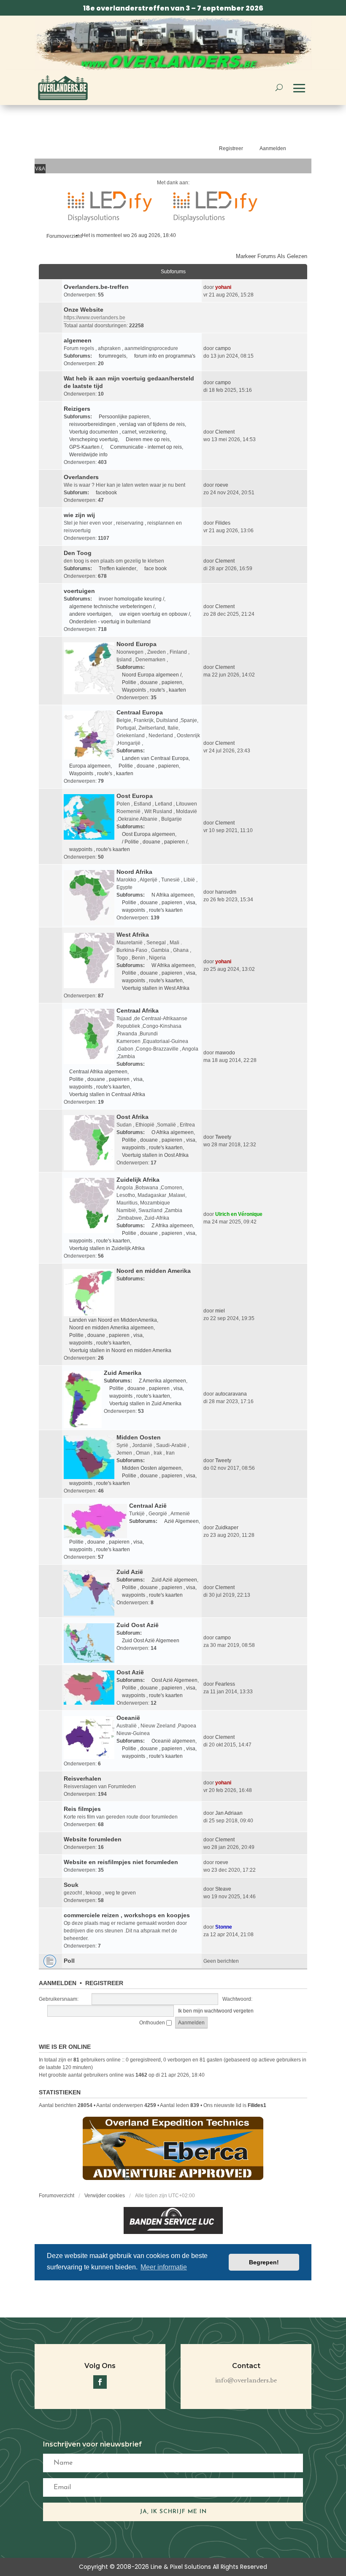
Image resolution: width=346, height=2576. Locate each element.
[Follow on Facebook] (100, 2382)
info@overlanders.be (246, 2381)
